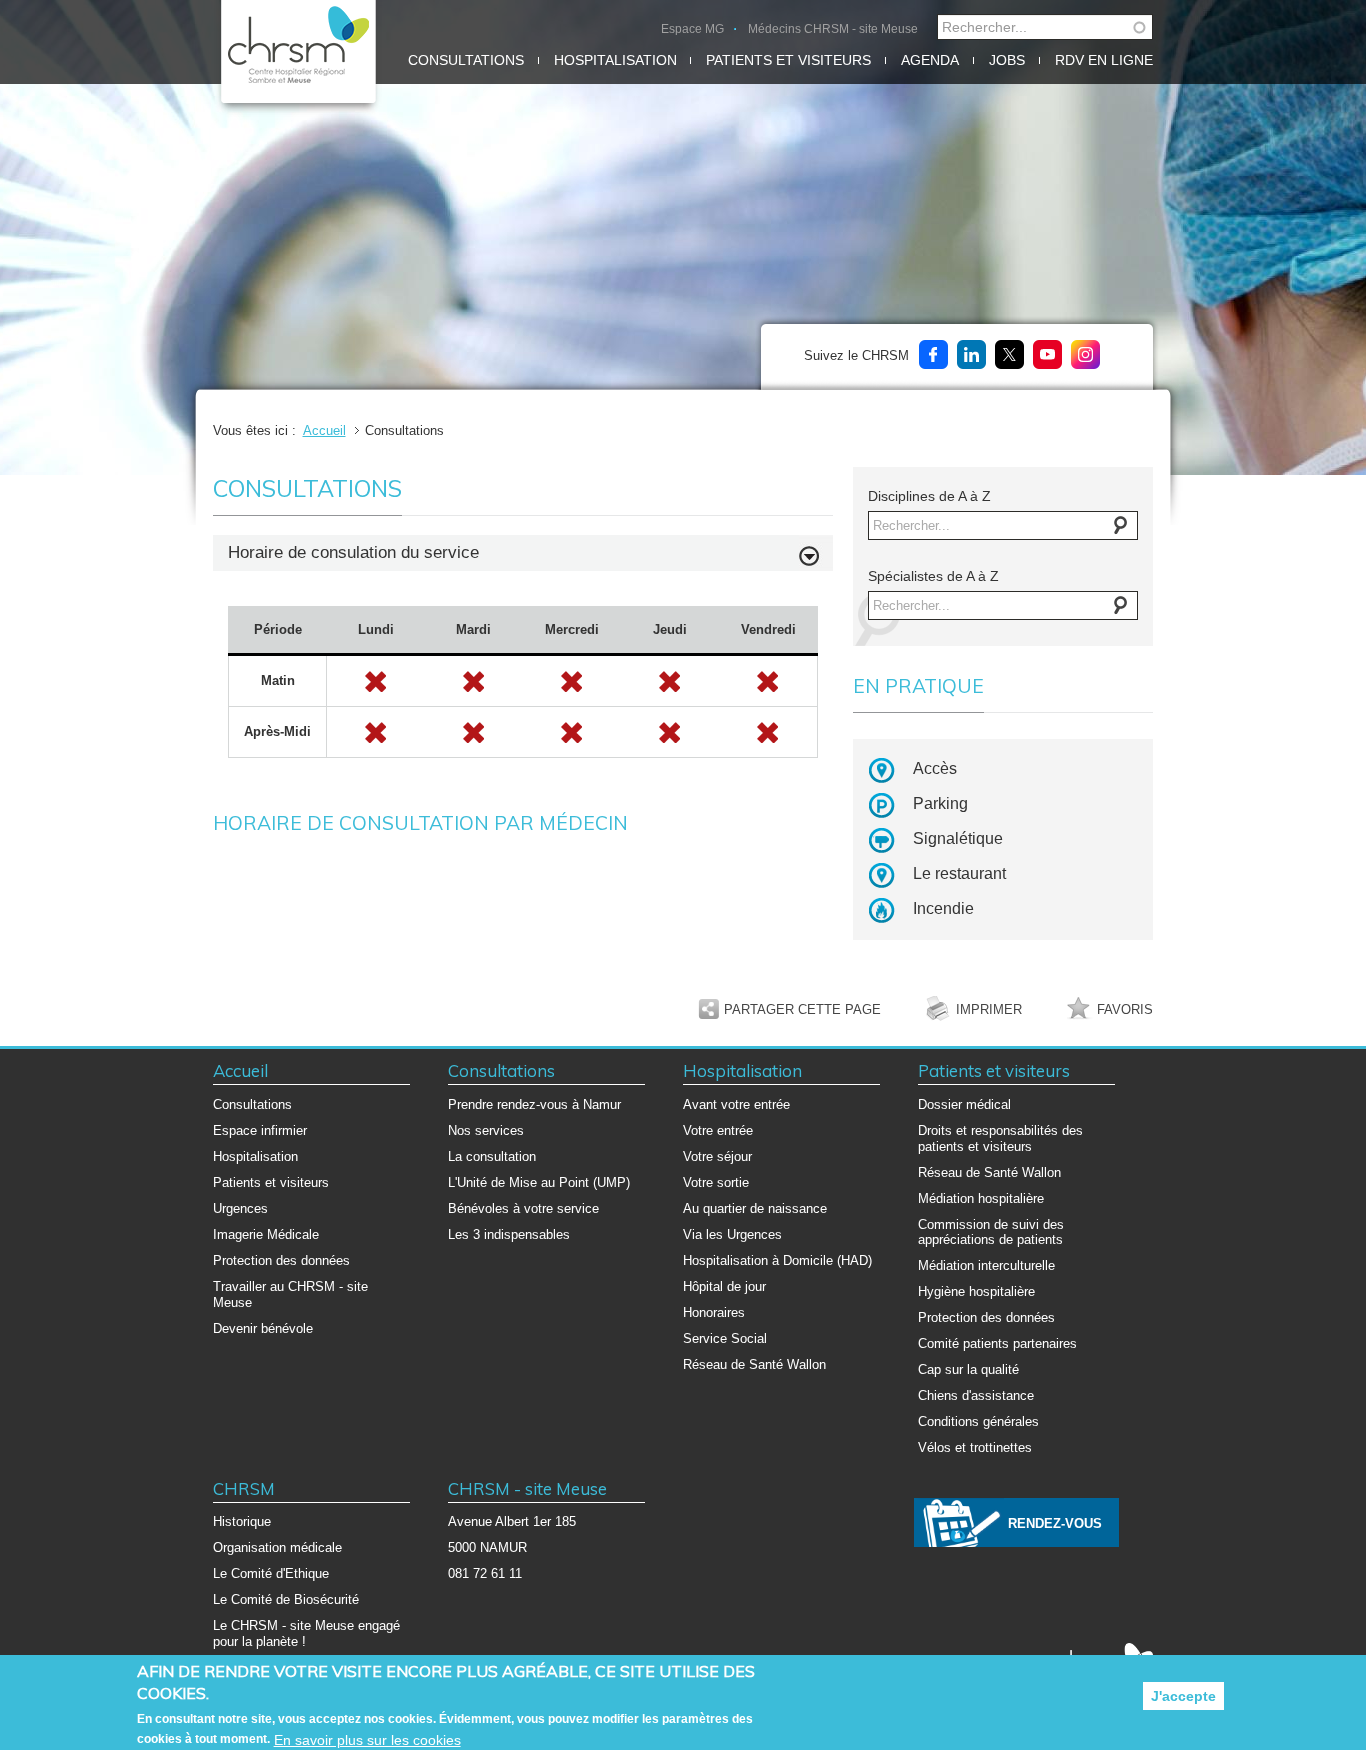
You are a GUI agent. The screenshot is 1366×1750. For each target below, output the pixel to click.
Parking (940, 803)
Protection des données (281, 1260)
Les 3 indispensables (509, 1234)
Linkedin (971, 354)
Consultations (466, 60)
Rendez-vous (1055, 1523)
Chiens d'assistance (976, 1395)
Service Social (725, 1338)
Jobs (1007, 60)
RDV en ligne (1104, 60)
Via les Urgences (732, 1234)
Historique (242, 1521)
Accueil (324, 430)
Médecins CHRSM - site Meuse (833, 29)
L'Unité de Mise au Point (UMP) (539, 1182)
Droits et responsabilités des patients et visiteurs (1000, 1138)
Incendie (943, 908)
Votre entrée (718, 1130)
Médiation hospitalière (981, 1198)
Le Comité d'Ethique (271, 1573)
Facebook (933, 354)
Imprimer (989, 1009)
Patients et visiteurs (788, 60)
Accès (935, 768)
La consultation (492, 1156)
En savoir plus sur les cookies (367, 1740)
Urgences (240, 1208)
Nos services (486, 1130)
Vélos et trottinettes (975, 1447)
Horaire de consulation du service (353, 552)
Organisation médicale (277, 1547)
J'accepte (1183, 1696)
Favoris (1125, 1009)
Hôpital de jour (724, 1286)
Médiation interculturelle (986, 1265)
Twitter (1009, 354)
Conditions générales (978, 1421)
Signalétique (958, 838)
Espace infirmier (260, 1130)
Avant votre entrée (736, 1104)
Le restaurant (959, 873)
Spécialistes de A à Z (933, 576)
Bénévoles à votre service (523, 1208)
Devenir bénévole (263, 1328)
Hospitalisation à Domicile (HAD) (777, 1260)
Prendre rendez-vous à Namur (534, 1104)
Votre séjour (717, 1156)
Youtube (1047, 354)
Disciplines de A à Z (929, 496)
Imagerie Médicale (266, 1234)
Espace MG (692, 29)
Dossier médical (964, 1104)
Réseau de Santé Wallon (754, 1364)
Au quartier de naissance (755, 1208)
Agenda (930, 60)
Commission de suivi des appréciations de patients (991, 1232)
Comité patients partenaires (997, 1343)
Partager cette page (802, 1009)
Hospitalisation (615, 60)
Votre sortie (716, 1182)
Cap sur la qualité (968, 1369)
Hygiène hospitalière (976, 1291)
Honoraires (714, 1312)
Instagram (1085, 354)
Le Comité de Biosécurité (286, 1599)
